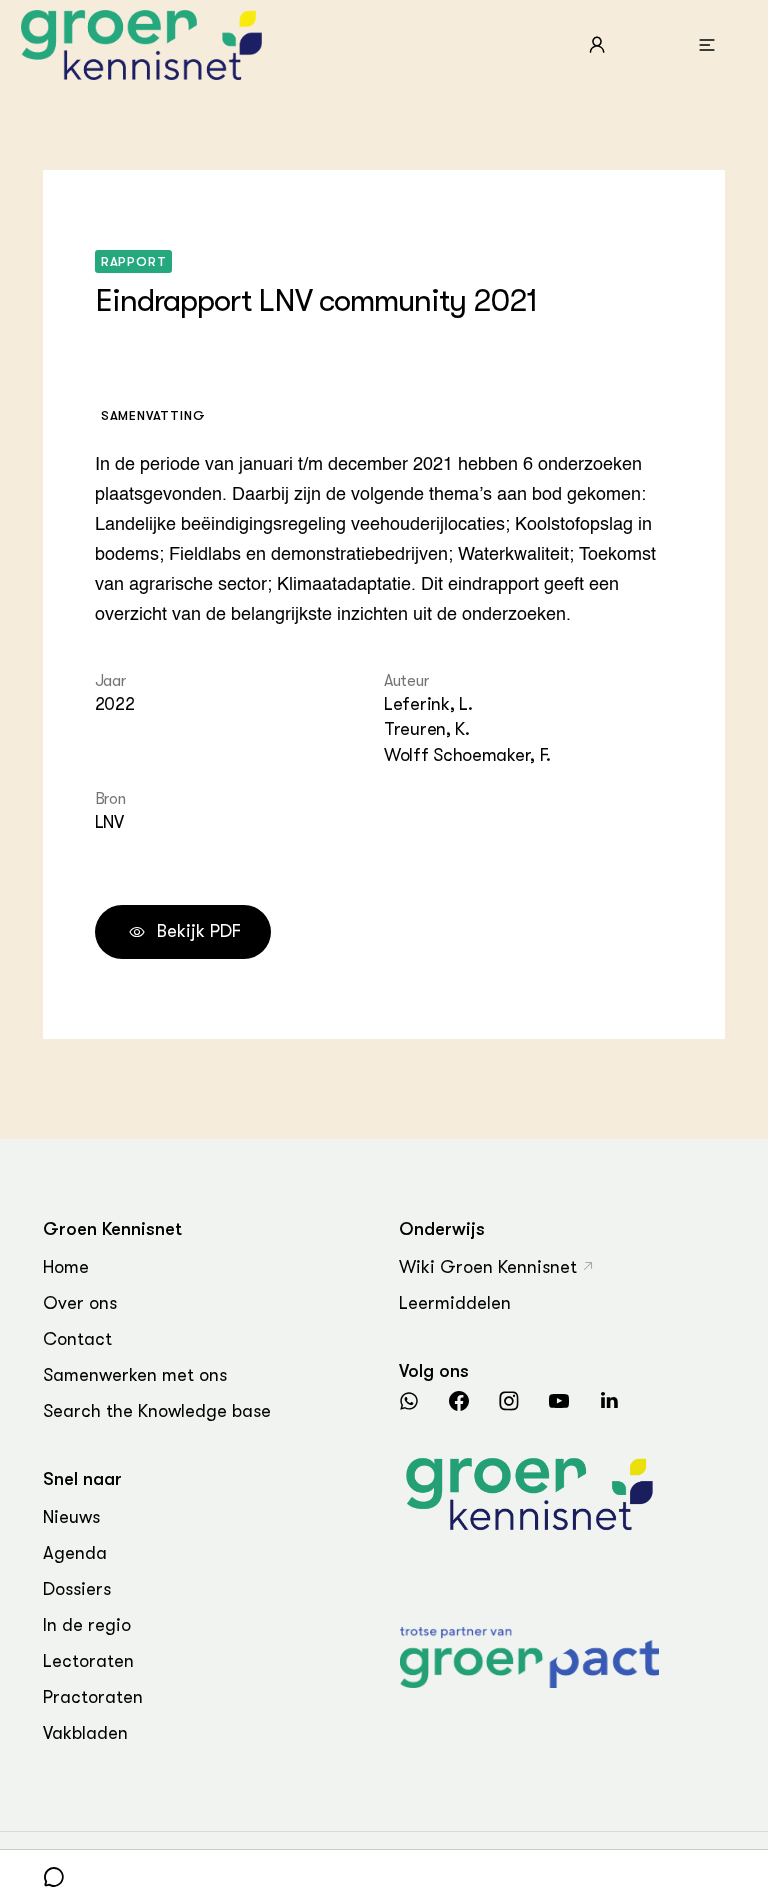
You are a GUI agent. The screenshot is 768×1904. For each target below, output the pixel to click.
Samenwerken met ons (135, 1375)
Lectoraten (88, 1661)
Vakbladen (85, 1733)
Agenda (75, 1553)
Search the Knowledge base (157, 1411)
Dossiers (77, 1589)
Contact (77, 1339)
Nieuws (71, 1517)
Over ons (80, 1303)
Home (66, 1267)
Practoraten (93, 1697)
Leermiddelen (455, 1303)
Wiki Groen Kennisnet (488, 1267)
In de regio (87, 1625)
